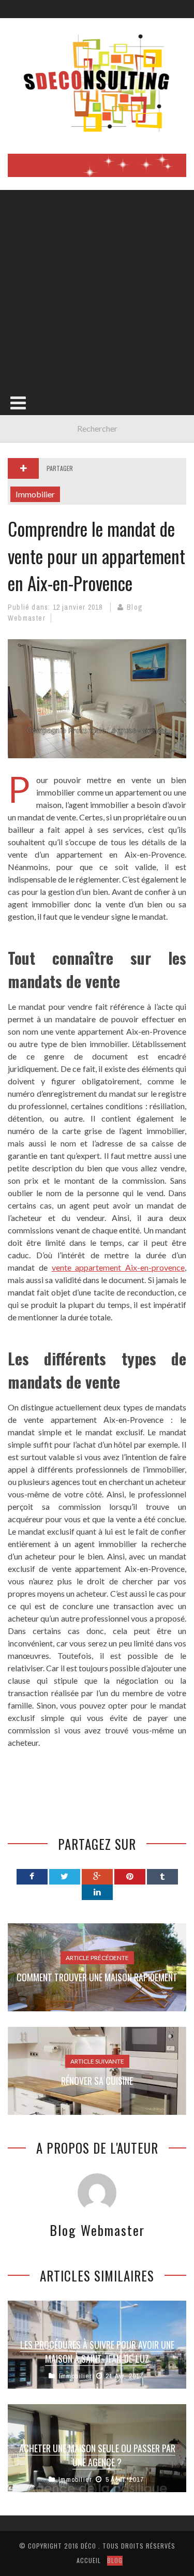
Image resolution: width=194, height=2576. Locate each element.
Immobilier (35, 494)
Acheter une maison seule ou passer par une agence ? (97, 2455)
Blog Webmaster (97, 2230)
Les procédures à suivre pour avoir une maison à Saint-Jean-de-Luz (97, 2352)
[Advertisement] (97, 287)
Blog (115, 2560)
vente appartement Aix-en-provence (118, 1267)
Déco (88, 2546)
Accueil (89, 2560)
